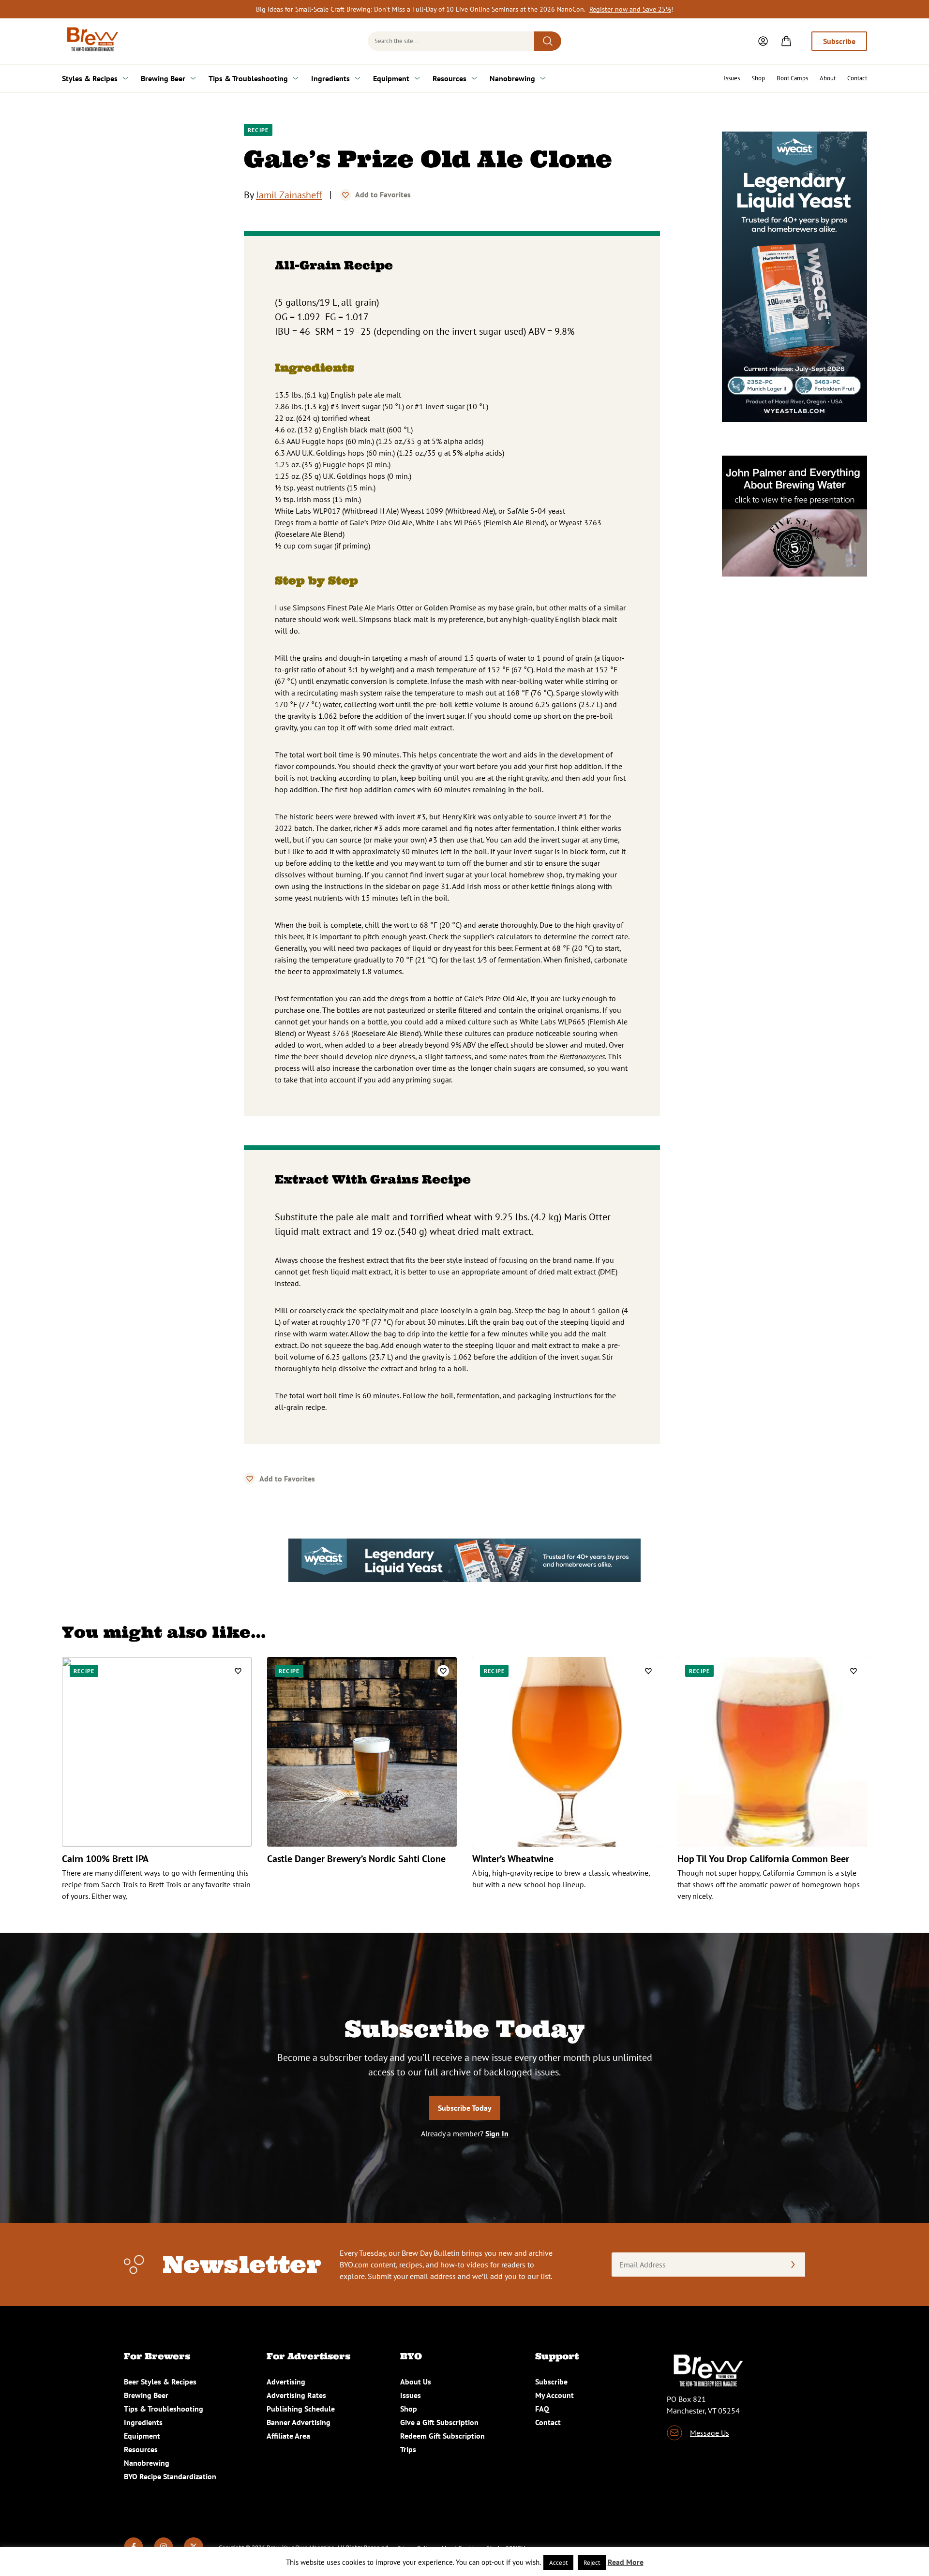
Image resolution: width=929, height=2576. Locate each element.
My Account (554, 2395)
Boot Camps (792, 78)
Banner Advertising (299, 2422)
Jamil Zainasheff (289, 195)
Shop (758, 78)
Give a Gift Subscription (439, 2422)
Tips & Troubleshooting (248, 78)
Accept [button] (558, 2563)
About (828, 78)
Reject (592, 2563)
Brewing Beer (163, 78)
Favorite (345, 195)
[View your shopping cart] (786, 41)
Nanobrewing (512, 78)
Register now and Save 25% (630, 9)
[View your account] (763, 41)
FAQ (542, 2409)
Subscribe (839, 41)
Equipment (391, 78)
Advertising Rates (296, 2395)
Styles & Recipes (90, 78)
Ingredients (330, 78)
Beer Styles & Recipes (160, 2382)
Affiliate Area (288, 2436)
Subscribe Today (465, 2108)
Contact (857, 78)
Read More (626, 2562)
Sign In (497, 2133)
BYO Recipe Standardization (170, 2476)
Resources (450, 78)
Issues (732, 78)
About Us (416, 2382)
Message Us (710, 2433)
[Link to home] (91, 41)
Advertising (286, 2382)
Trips (408, 2449)
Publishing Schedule (301, 2409)
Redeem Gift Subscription (442, 2436)
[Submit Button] (548, 41)
